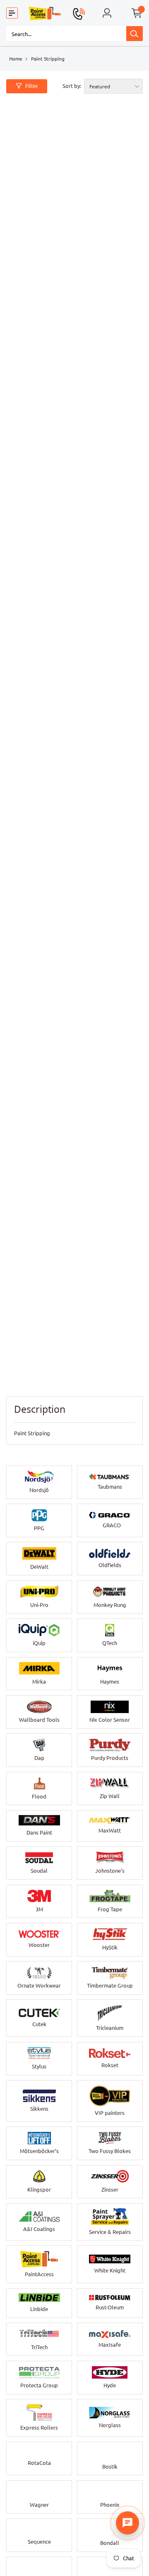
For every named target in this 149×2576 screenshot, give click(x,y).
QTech (110, 1643)
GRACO (112, 1525)
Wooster (39, 1945)
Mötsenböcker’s (39, 2151)
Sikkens (39, 2109)
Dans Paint (39, 1832)
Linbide (39, 2309)
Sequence (39, 2542)
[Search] (135, 34)
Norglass (110, 2425)
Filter (32, 86)
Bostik (110, 2467)
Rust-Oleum (110, 2307)
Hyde (110, 2385)
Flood (39, 1796)
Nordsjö (39, 1490)
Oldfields (110, 1565)
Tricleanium (110, 2028)
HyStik (110, 1947)
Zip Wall (110, 1796)
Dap (39, 1758)
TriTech (39, 2347)
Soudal (39, 1871)
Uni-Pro (39, 1605)
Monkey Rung (110, 1605)
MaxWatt (110, 1830)
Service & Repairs (110, 2232)
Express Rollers (39, 2428)
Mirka (39, 1682)
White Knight (110, 2270)
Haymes (110, 1682)
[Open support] (127, 2523)
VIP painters (110, 2113)
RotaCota (39, 2463)
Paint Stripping (48, 59)
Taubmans (110, 1487)
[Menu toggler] (12, 13)
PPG (39, 1528)
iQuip (39, 1643)
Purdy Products (110, 1758)
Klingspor (39, 2190)
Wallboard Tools (39, 1720)
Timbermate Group (110, 1985)
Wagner (39, 2505)
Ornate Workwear (39, 1985)
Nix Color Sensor (110, 1720)
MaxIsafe (110, 2345)
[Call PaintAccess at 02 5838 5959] (79, 14)
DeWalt (39, 1567)
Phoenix (110, 2505)
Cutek (39, 2024)
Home (16, 59)
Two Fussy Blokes (110, 2151)
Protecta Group (39, 2385)
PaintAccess (39, 2274)
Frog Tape (110, 1909)
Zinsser (110, 2190)
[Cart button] (137, 13)
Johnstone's (110, 1871)
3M (39, 1909)
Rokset (110, 2065)
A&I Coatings (39, 2229)
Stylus (39, 2066)
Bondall (110, 2543)
